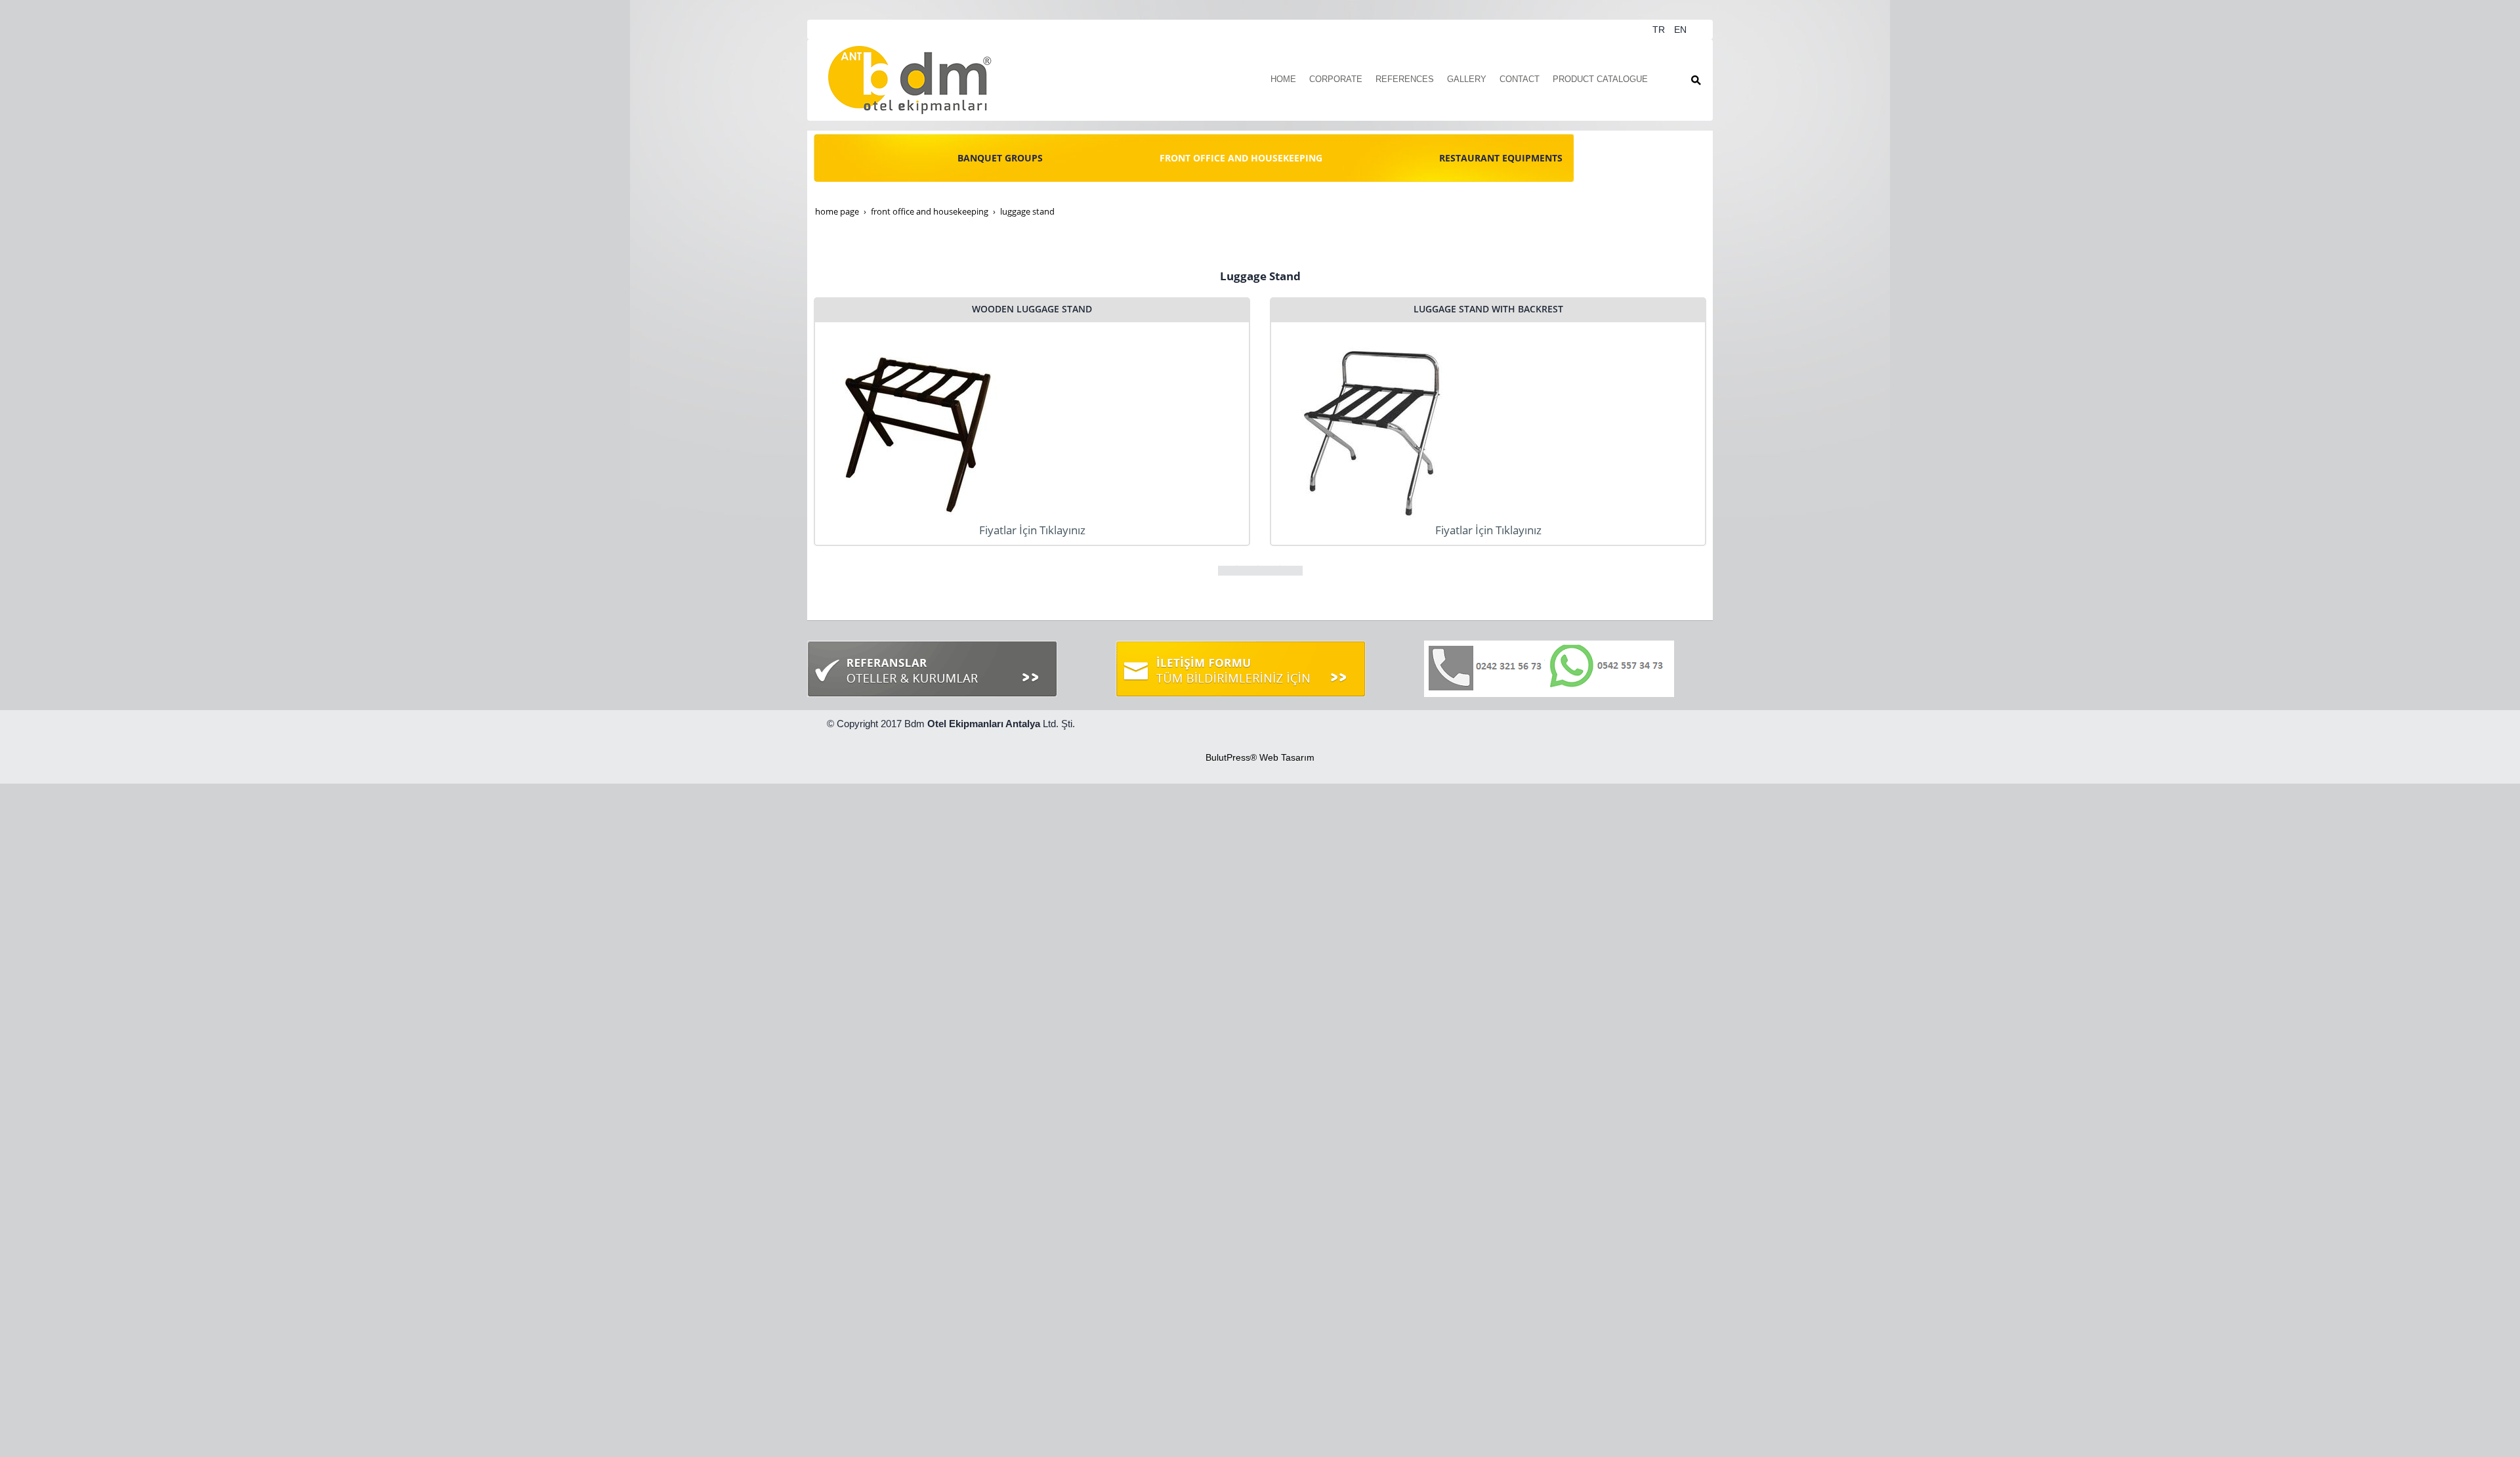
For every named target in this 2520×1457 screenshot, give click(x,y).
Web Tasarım (1287, 757)
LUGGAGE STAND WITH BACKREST (1488, 309)
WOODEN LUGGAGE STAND (1032, 309)
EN (1680, 30)
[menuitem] (1283, 80)
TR (1660, 30)
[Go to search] (1696, 80)
